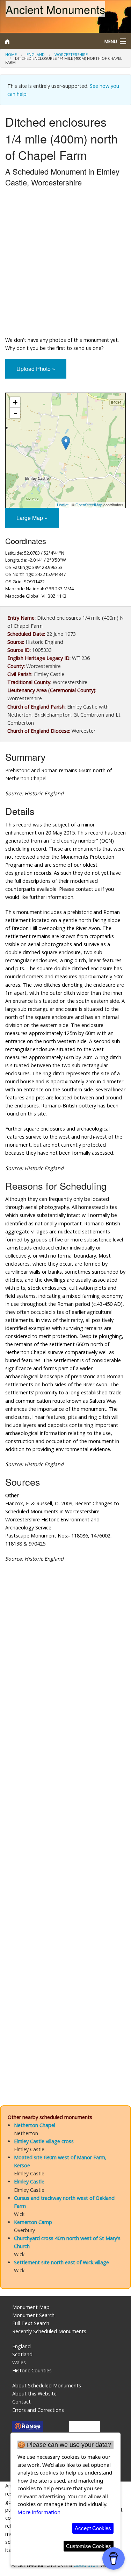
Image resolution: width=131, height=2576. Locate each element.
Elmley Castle (29, 2181)
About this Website (34, 2394)
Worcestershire (71, 54)
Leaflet (63, 505)
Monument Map (31, 2307)
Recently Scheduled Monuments (49, 2331)
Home (11, 54)
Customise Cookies (89, 2546)
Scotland (22, 2354)
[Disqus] (65, 1811)
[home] (49, 41)
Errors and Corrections (38, 2410)
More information (39, 2512)
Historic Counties (32, 2370)
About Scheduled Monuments (47, 2385)
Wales (19, 2362)
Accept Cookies (93, 2528)
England (36, 54)
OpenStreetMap (89, 505)
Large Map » (32, 518)
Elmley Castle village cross (44, 2141)
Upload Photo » (36, 369)
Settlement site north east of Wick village (61, 2262)
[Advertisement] (65, 263)
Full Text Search (31, 2323)
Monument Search (33, 2315)
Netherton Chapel (35, 2125)
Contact (21, 2402)
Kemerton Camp (33, 2222)
